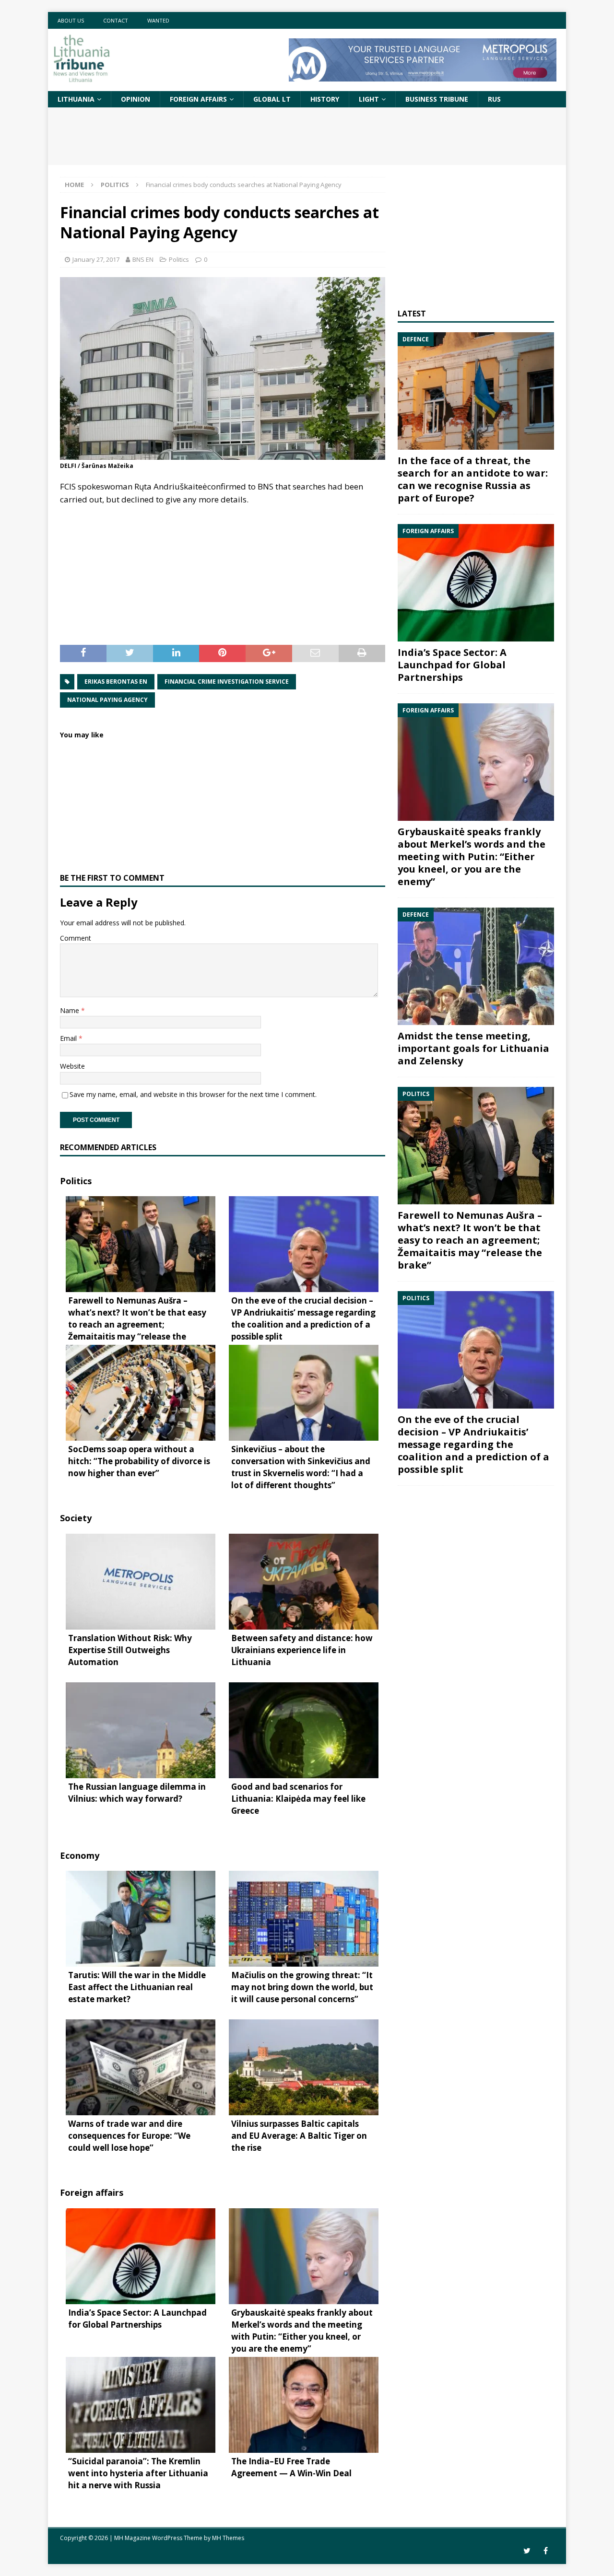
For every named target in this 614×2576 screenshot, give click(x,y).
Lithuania (76, 99)
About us (71, 20)
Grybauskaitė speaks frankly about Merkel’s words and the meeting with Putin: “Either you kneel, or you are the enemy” (472, 857)
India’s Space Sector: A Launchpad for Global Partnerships (452, 665)
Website (72, 1066)
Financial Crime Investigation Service (227, 682)
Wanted (158, 20)
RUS (494, 99)
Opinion (136, 99)
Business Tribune (437, 99)
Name (71, 1010)
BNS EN (143, 259)
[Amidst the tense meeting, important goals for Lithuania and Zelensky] (476, 966)
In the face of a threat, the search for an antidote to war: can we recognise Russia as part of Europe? (473, 479)
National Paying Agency (107, 700)
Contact (116, 20)
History (325, 99)
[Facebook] (546, 2551)
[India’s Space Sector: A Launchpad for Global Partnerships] (476, 583)
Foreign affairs (198, 99)
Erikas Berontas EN (116, 682)
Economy (80, 1855)
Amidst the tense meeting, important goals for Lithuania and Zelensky (473, 1048)
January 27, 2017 (96, 259)
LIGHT (369, 99)
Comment (76, 938)
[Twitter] (527, 2551)
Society (76, 1518)
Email (69, 1038)
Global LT (272, 99)
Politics (179, 259)
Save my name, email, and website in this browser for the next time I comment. (193, 1094)
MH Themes (228, 2538)
